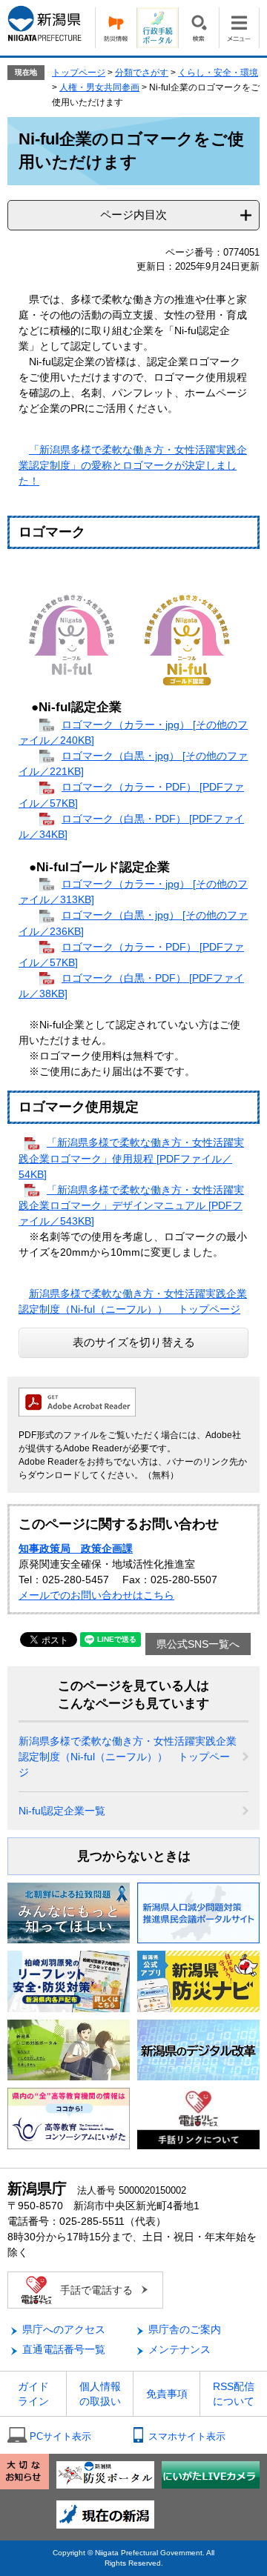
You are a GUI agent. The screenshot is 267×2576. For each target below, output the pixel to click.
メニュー (239, 28)
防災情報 (116, 28)
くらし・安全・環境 (218, 73)
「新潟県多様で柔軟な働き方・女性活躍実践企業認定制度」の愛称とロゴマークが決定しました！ (133, 465)
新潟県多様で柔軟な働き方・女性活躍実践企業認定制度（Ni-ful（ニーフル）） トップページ (128, 1757)
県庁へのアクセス (64, 2329)
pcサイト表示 (60, 2436)
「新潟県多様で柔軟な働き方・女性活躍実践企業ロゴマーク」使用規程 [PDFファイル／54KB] (131, 1158)
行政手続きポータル (157, 28)
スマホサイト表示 (187, 2436)
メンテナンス (179, 2349)
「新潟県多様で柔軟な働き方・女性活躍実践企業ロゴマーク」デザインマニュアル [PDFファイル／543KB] (131, 1205)
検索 (198, 28)
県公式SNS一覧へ (198, 1644)
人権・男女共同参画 (99, 87)
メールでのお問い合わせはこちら (96, 1595)
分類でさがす (142, 73)
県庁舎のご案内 (185, 2329)
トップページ (79, 73)
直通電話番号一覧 (64, 2349)
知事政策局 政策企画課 (76, 1548)
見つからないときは (134, 1856)
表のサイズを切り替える (134, 1342)
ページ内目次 (133, 214)
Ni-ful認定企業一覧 (62, 1811)
